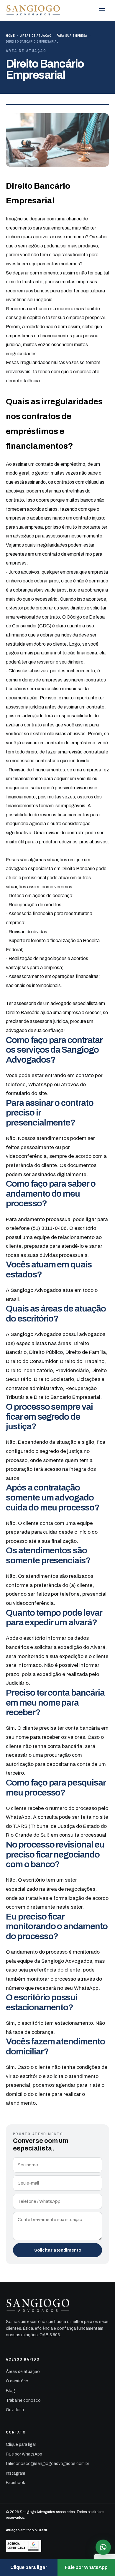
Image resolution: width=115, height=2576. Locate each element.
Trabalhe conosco (23, 2400)
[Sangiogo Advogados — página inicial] (33, 10)
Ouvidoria (15, 2410)
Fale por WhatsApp (24, 2454)
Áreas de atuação (36, 36)
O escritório (17, 2381)
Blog (10, 2391)
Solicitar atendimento (58, 2250)
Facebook (15, 2483)
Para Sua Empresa (72, 36)
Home (10, 36)
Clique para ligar (21, 2444)
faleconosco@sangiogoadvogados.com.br (47, 2464)
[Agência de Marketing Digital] (57, 2546)
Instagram (15, 2473)
